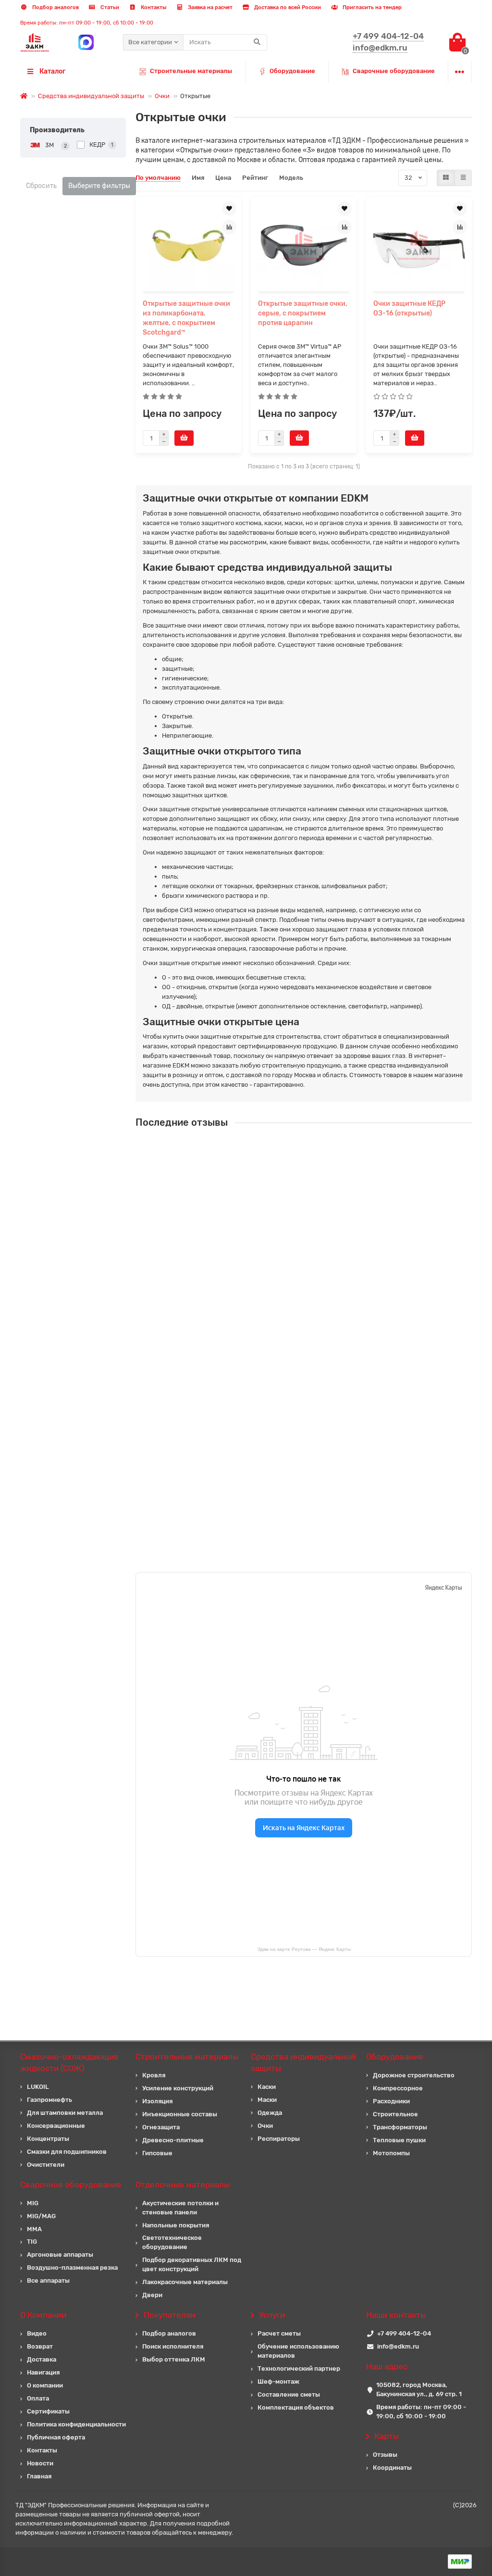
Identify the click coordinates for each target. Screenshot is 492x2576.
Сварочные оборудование (394, 71)
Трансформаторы (400, 2127)
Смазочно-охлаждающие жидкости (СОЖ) (69, 2062)
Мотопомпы (391, 2153)
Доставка (42, 2359)
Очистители (46, 2165)
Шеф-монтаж (278, 2381)
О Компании (43, 2315)
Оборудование (292, 71)
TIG (32, 2242)
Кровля (154, 2075)
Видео (37, 2333)
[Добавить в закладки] (229, 209)
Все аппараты (48, 2281)
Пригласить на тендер (371, 7)
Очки (162, 96)
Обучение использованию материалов (298, 2351)
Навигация (43, 2372)
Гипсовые (157, 2153)
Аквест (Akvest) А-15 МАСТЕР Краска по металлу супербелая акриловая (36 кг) (357, 1323)
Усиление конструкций (178, 2088)
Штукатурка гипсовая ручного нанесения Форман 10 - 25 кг (337, 1148)
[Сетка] (446, 178)
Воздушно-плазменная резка (72, 2268)
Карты (387, 2436)
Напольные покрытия (176, 2225)
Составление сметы (289, 2394)
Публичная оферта (56, 2437)
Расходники (391, 2101)
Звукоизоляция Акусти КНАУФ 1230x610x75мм (317, 1234)
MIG (33, 2203)
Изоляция (157, 2101)
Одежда (270, 2113)
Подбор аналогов (55, 7)
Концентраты (48, 2139)
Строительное (395, 2114)
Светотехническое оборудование (172, 2242)
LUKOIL (38, 2087)
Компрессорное (398, 2088)
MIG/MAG (41, 2216)
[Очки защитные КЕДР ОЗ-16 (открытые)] (419, 245)
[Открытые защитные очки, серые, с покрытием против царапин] (304, 245)
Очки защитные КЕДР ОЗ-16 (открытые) (409, 308)
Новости (40, 2463)
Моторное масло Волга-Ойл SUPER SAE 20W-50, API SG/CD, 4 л (342, 1405)
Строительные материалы (191, 71)
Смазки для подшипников (67, 2152)
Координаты (392, 2468)
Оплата (38, 2398)
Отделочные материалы (183, 2185)
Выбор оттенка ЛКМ (174, 2359)
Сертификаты (48, 2411)
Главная (39, 2476)
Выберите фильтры (99, 186)
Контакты (153, 7)
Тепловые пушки (399, 2140)
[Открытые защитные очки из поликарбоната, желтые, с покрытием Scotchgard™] (188, 245)
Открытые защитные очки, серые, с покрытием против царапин (303, 313)
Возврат (40, 2346)
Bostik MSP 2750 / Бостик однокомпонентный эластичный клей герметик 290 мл (343, 1494)
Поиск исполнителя (173, 2346)
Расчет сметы (279, 2333)
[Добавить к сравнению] (229, 227)
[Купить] (184, 438)
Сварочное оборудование (71, 2185)
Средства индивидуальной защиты (91, 96)
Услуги (272, 2315)
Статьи (109, 7)
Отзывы (385, 2455)
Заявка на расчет (209, 7)
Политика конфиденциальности (76, 2424)
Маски (267, 2100)
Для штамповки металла (65, 2113)
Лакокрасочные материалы (185, 2282)
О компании (45, 2385)
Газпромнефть (49, 2100)
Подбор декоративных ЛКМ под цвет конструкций (192, 2264)
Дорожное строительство (414, 2075)
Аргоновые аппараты (60, 2255)
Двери (152, 2295)
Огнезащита (161, 2127)
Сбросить (41, 186)
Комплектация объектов (296, 2407)
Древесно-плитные (173, 2140)
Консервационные (56, 2126)
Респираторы (279, 2139)
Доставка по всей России (287, 7)
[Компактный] (463, 178)
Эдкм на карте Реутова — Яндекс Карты (304, 1949)
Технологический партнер (299, 2369)
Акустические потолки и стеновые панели (180, 2208)
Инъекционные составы (180, 2114)
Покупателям (170, 2315)
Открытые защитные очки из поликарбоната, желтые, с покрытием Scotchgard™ (186, 318)
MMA (34, 2229)
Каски (267, 2087)
